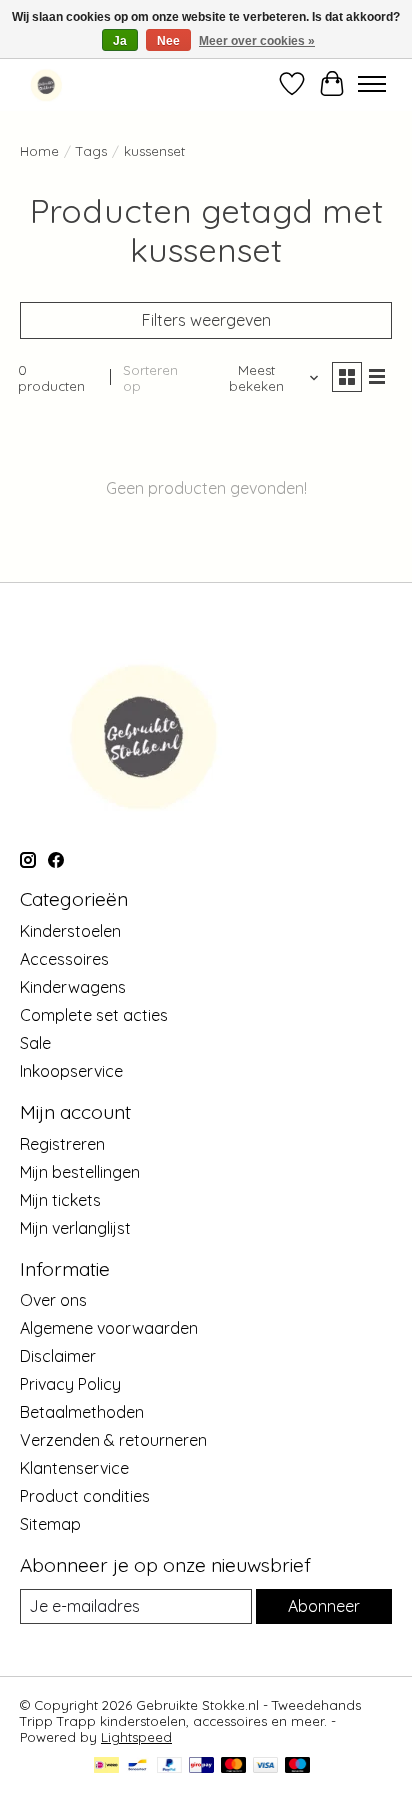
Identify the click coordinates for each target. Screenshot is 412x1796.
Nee (168, 41)
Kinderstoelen (70, 931)
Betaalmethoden (82, 1412)
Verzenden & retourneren (113, 1440)
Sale (35, 1043)
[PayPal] (170, 1766)
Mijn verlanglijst (75, 1228)
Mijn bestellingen (80, 1172)
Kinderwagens (73, 987)
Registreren (62, 1144)
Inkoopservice (71, 1071)
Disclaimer (58, 1356)
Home (39, 151)
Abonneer (324, 1606)
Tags (91, 151)
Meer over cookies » (257, 41)
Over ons (53, 1300)
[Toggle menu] (372, 84)
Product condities (85, 1496)
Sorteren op (150, 378)
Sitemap (50, 1524)
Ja (120, 41)
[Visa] (266, 1766)
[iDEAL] (106, 1766)
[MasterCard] (234, 1766)
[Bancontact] (137, 1766)
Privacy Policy (70, 1384)
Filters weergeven (206, 320)
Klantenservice (74, 1468)
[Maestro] (298, 1766)
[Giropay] (201, 1766)
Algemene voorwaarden (109, 1328)
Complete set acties (94, 1015)
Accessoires (64, 959)
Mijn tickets (60, 1200)
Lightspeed (136, 1737)
